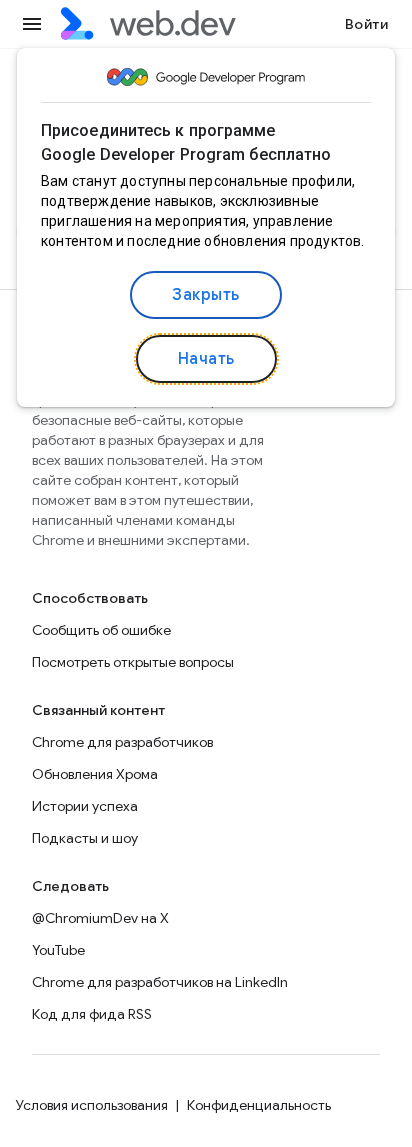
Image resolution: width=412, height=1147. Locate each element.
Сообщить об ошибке (101, 630)
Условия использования (92, 1105)
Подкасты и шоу (85, 838)
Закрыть (206, 295)
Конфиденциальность (259, 1105)
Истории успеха (85, 806)
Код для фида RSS (92, 1014)
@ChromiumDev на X (100, 918)
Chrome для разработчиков (122, 742)
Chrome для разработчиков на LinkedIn (160, 982)
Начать (206, 359)
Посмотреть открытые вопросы (133, 662)
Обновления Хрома (95, 774)
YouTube (58, 950)
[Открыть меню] (32, 24)
